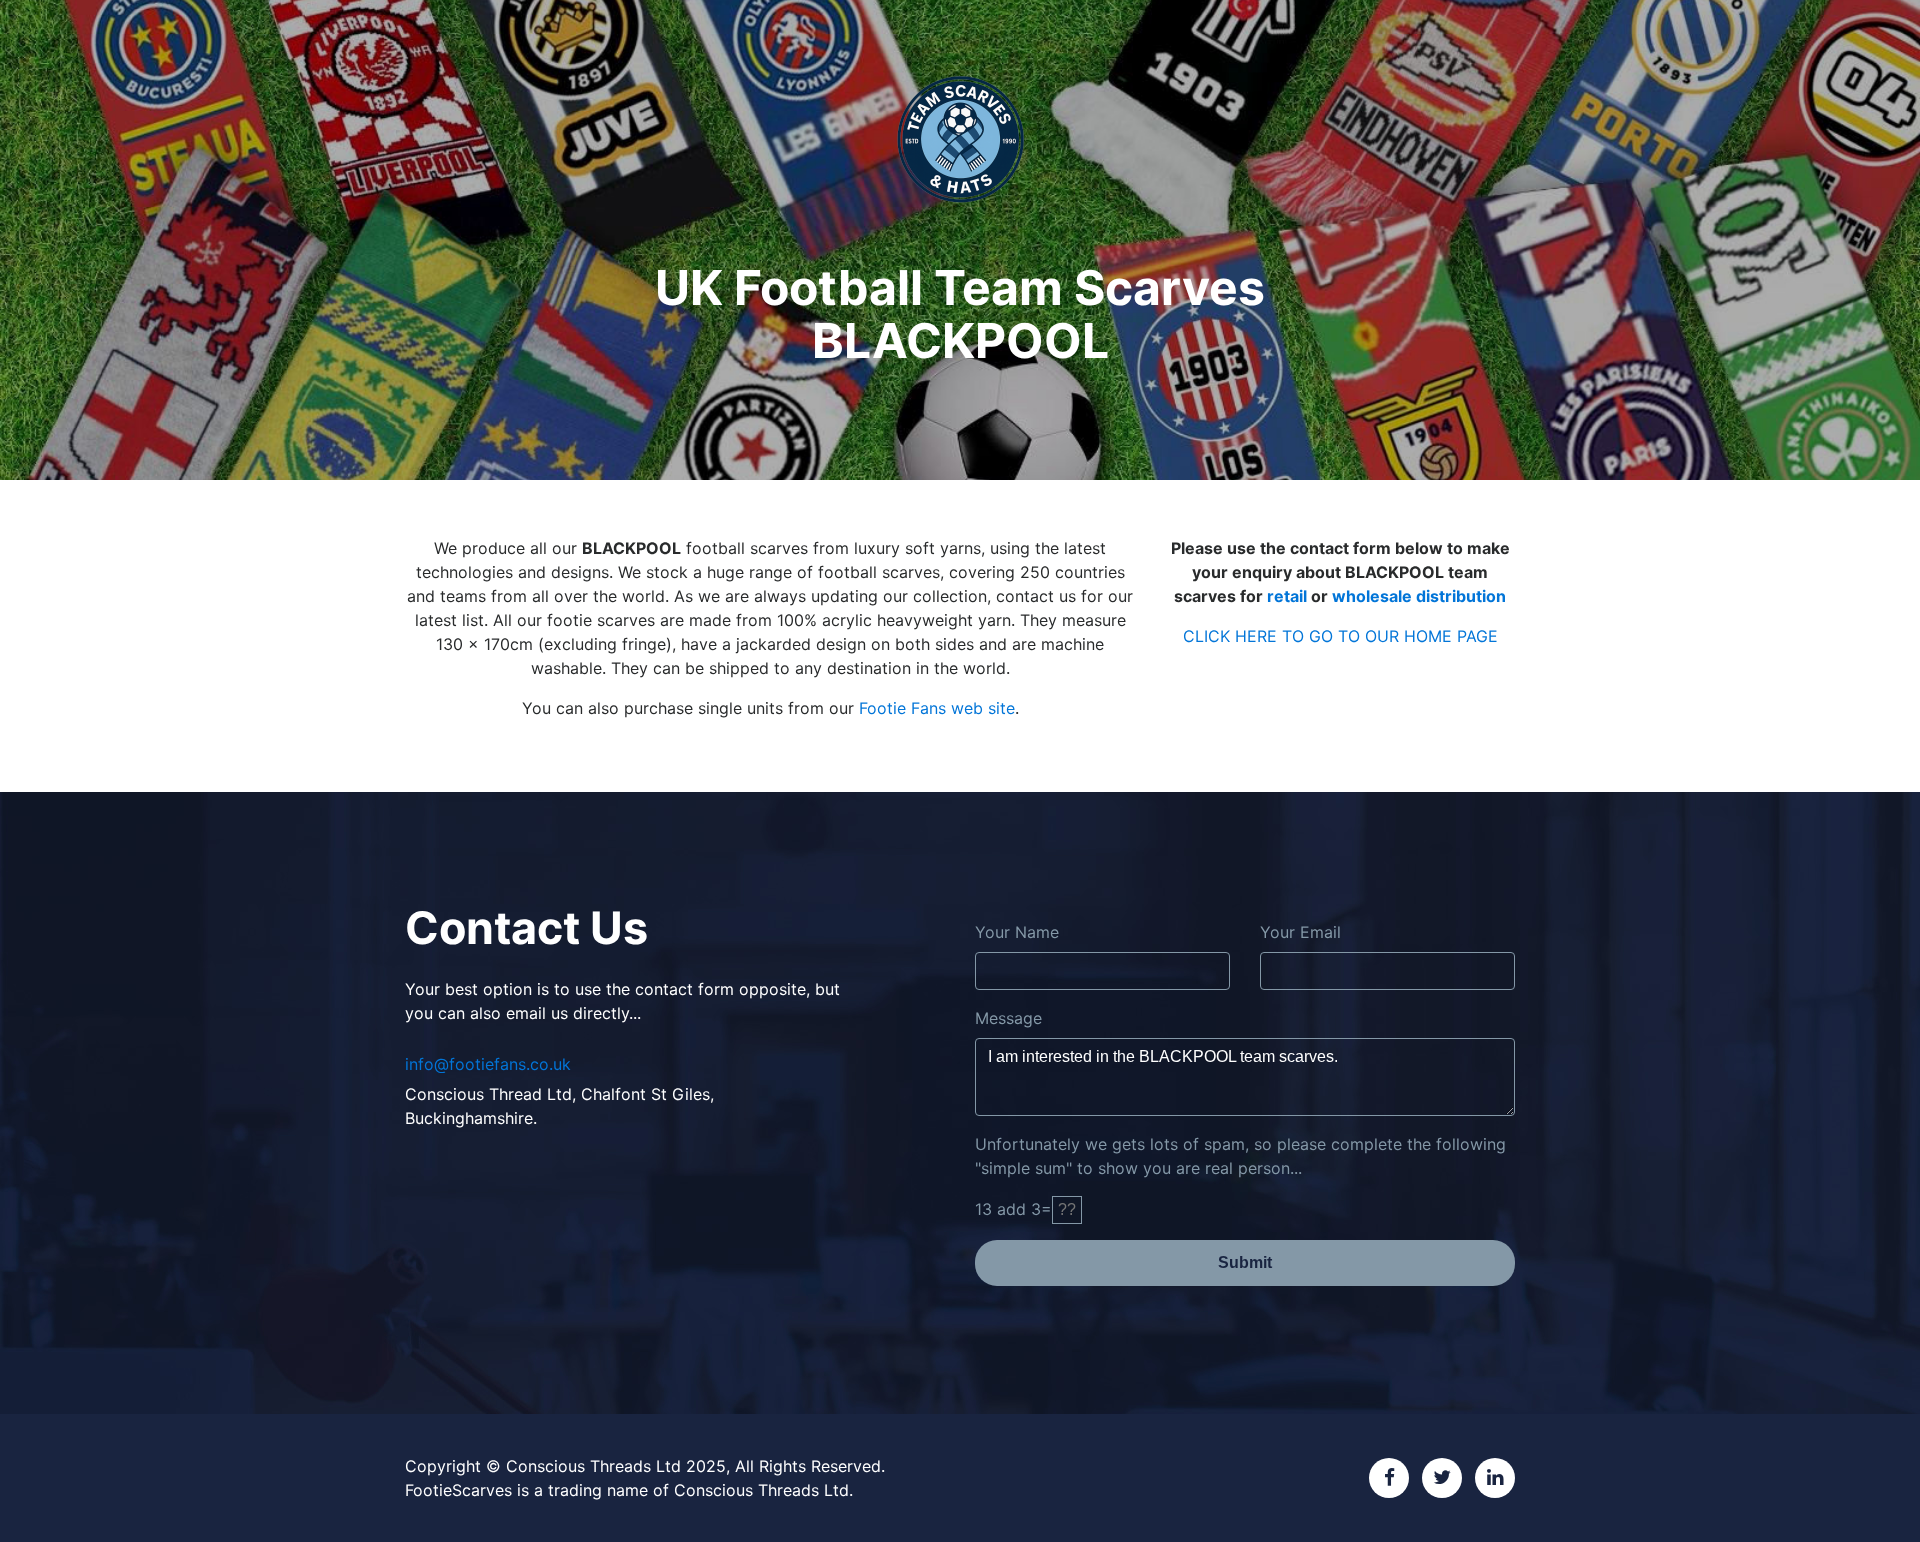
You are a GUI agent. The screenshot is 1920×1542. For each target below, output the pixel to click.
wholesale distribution (1419, 596)
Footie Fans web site (937, 708)
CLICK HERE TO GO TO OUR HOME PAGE (1340, 636)
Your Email (1300, 932)
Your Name (1017, 932)
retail (1287, 596)
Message (1008, 1018)
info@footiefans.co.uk (488, 1064)
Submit (1245, 1262)
